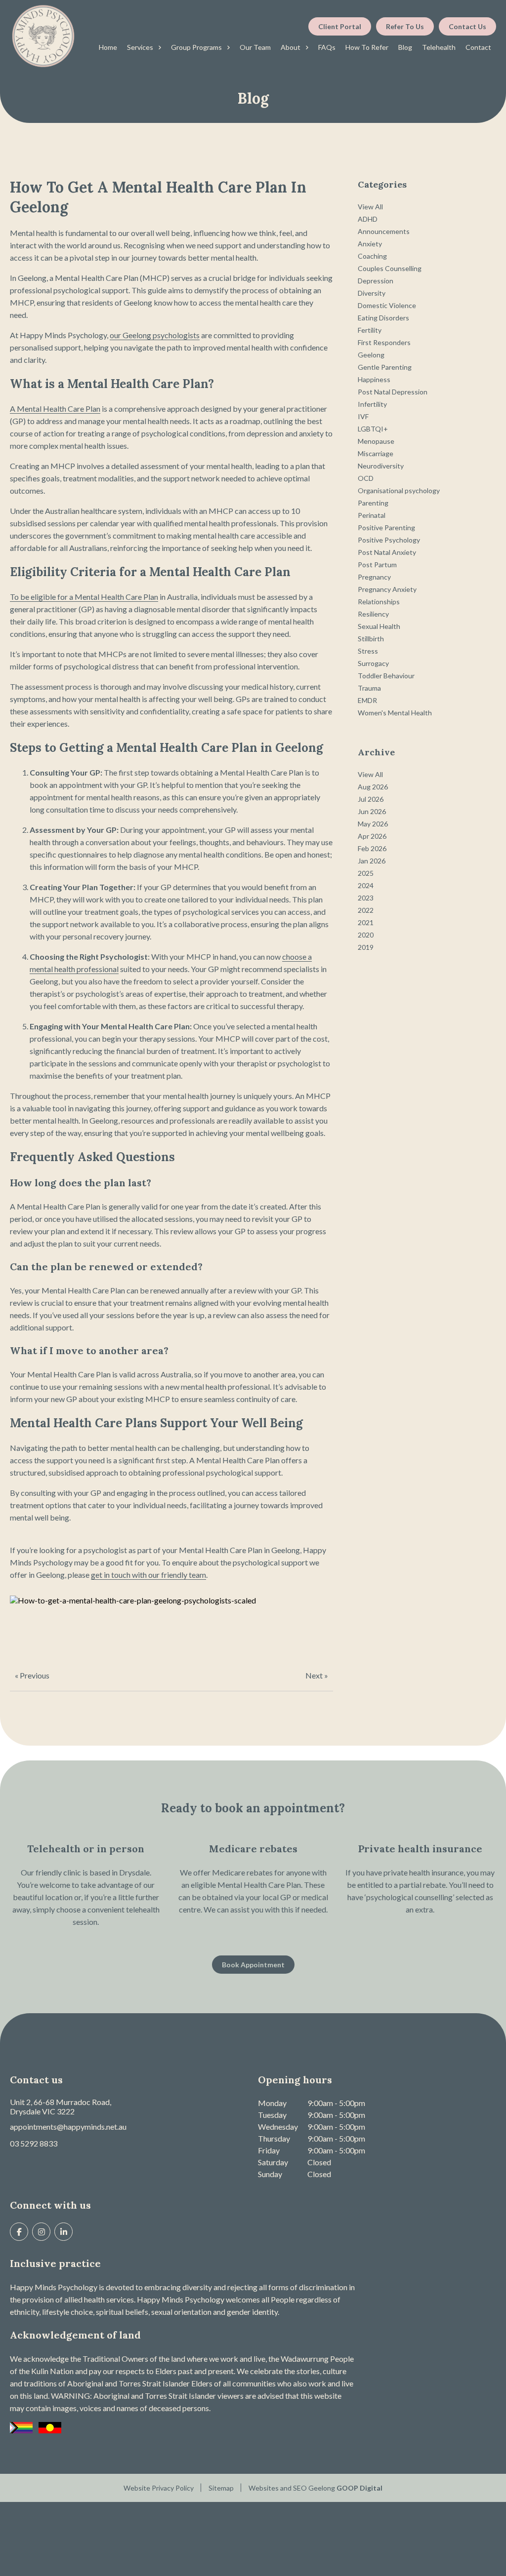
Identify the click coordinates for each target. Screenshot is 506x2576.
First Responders (384, 342)
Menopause (376, 441)
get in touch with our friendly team (148, 1575)
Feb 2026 (372, 848)
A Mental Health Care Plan (55, 409)
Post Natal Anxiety (387, 552)
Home (108, 47)
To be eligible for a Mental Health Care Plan (84, 597)
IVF (363, 416)
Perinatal (372, 515)
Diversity (372, 293)
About (291, 47)
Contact (478, 47)
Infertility (372, 404)
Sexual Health (379, 626)
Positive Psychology (389, 540)
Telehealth (439, 47)
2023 (366, 898)
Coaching (372, 256)
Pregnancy (374, 577)
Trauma (369, 688)
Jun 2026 (372, 811)
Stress (368, 651)
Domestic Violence (387, 305)
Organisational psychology (399, 490)
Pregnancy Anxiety (387, 589)
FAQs (327, 47)
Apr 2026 (372, 836)
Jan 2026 (372, 861)
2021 (366, 922)
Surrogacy (373, 663)
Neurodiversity (381, 466)
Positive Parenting (386, 527)
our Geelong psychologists (155, 335)
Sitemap (221, 2488)
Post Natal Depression (393, 392)
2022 (366, 910)
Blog (405, 47)
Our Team (255, 47)
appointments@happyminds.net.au (68, 2127)
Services (140, 47)
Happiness (374, 379)
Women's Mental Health (395, 713)
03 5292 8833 (34, 2143)
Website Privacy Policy (159, 2488)
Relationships (379, 602)
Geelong (371, 355)
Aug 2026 (373, 787)
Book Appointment (253, 1965)
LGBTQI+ (373, 429)
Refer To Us (405, 26)
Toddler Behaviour (386, 676)
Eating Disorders (383, 318)
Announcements (384, 231)
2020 (366, 935)
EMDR (367, 700)
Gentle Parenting (385, 367)
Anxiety (370, 244)
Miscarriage (376, 453)
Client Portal (340, 26)
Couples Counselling (390, 268)
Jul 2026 (371, 799)
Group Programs (196, 47)
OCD (366, 478)
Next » (317, 1675)
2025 (366, 873)
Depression (376, 281)
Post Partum (377, 565)
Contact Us (467, 26)
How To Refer (367, 47)
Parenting (373, 503)
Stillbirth (371, 639)
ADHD (368, 219)
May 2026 (373, 824)
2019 (366, 947)
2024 (366, 885)
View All (370, 207)
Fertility (370, 330)
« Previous (32, 1675)
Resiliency (373, 614)
